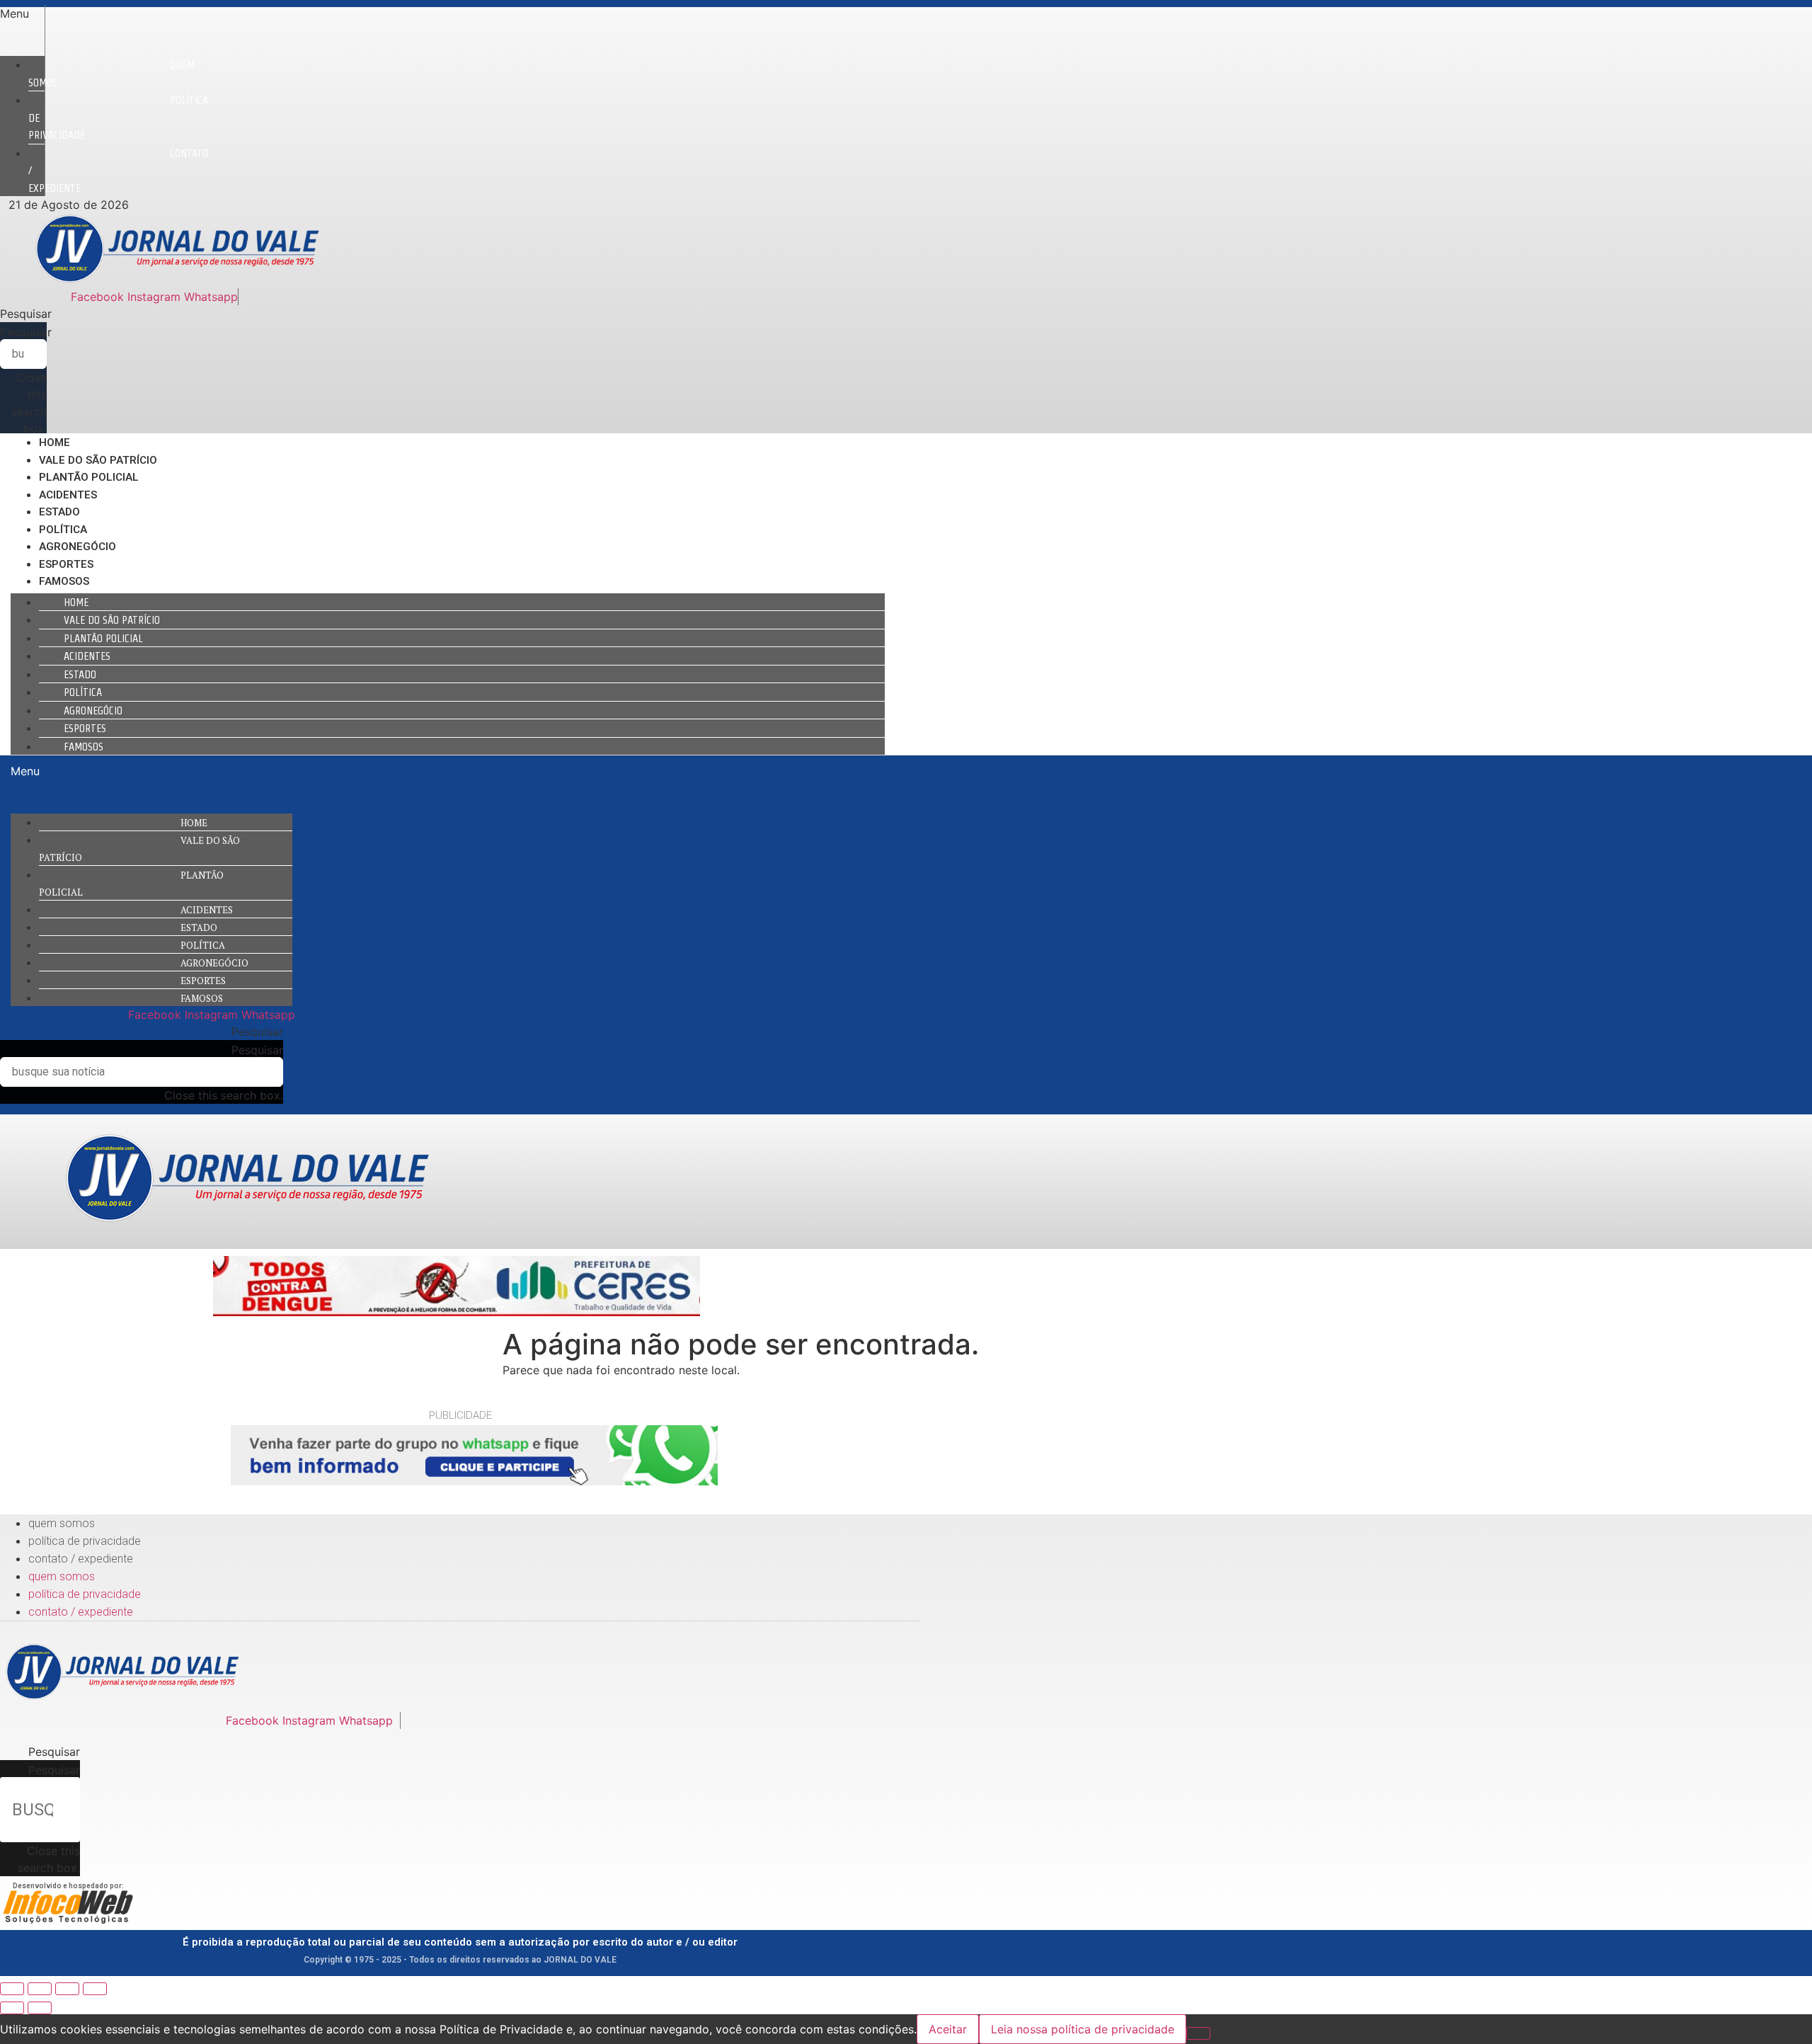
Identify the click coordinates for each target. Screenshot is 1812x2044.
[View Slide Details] (457, 1312)
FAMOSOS (64, 581)
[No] (1198, 2033)
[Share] (40, 1989)
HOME (55, 443)
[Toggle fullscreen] (67, 1989)
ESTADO (59, 512)
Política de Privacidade (85, 1541)
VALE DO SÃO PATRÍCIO (98, 460)
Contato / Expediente (81, 1559)
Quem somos (111, 74)
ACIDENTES (68, 495)
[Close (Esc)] (12, 1989)
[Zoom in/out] (95, 1989)
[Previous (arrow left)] (12, 2008)
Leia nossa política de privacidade (1083, 2029)
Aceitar (948, 2029)
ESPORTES (66, 564)
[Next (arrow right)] (40, 2008)
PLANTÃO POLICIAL (89, 477)
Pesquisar (26, 332)
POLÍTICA (63, 530)
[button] (22, 13)
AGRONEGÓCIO (78, 547)
